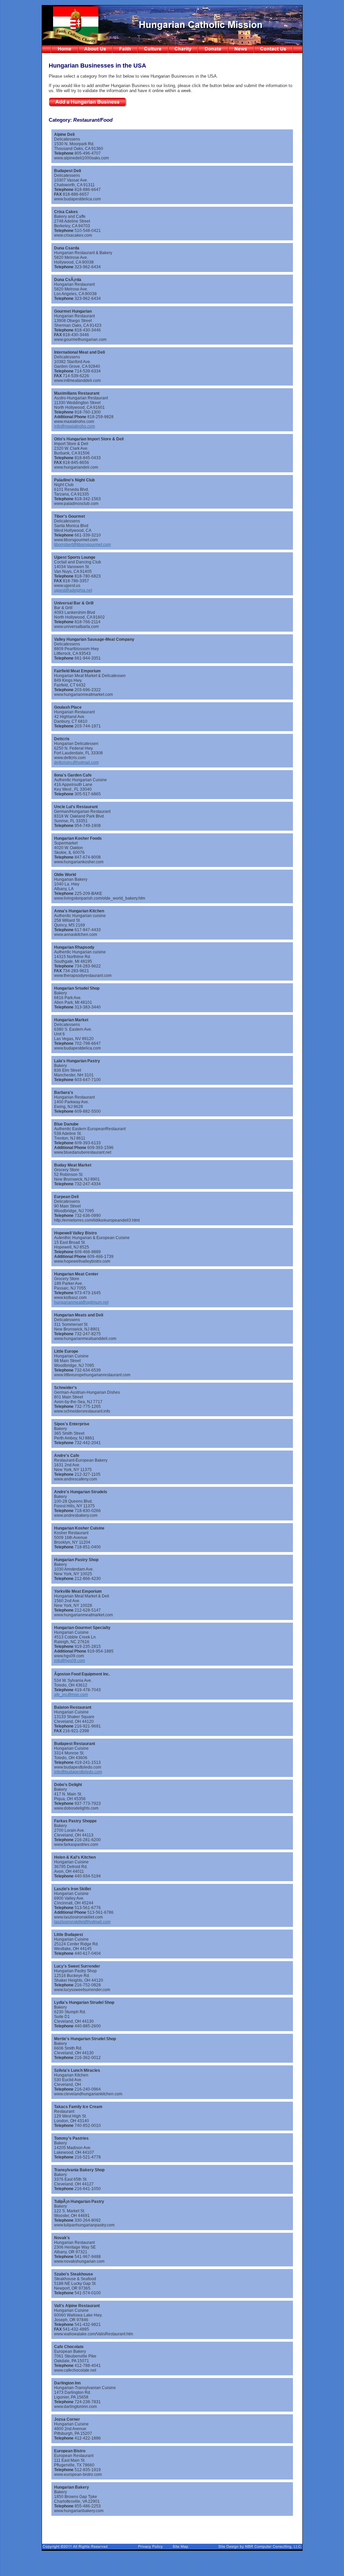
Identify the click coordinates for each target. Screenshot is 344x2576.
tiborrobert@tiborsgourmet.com (82, 545)
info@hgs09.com (70, 1661)
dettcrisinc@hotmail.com (76, 762)
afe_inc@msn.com (71, 1695)
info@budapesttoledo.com (78, 1772)
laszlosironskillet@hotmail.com (82, 1922)
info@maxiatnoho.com (75, 426)
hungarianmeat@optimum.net (81, 1302)
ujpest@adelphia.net (73, 590)
